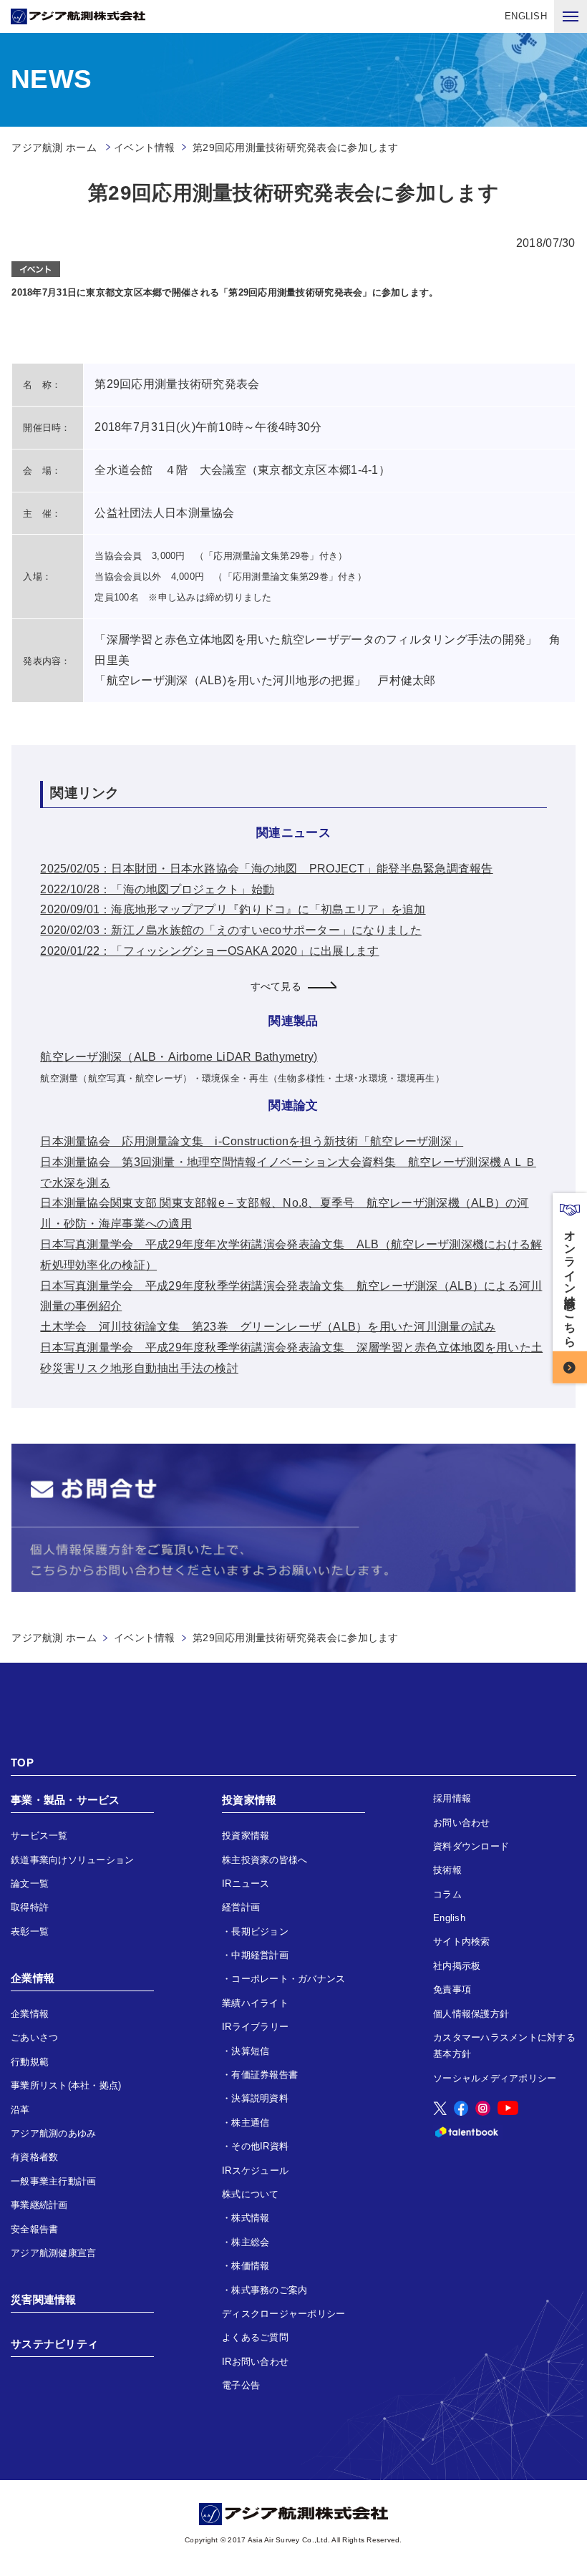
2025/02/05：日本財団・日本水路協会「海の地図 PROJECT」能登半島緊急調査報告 (266, 869)
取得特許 (30, 1907)
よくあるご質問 (255, 2337)
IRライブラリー (255, 2027)
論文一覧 (30, 1884)
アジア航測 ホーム (54, 1638)
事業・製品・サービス (66, 1800)
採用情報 (452, 1798)
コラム (447, 1894)
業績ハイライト (255, 2003)
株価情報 (250, 2266)
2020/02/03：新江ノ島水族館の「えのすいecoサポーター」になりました (231, 930)
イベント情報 (145, 147)
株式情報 (250, 2218)
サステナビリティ (54, 2344)
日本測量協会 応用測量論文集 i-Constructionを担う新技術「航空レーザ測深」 (252, 1141)
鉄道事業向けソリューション (72, 1860)
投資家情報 (249, 1800)
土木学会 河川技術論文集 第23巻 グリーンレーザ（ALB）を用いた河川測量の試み (268, 1327)
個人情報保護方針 (471, 2014)
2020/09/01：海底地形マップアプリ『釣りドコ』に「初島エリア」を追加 (233, 909)
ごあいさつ (34, 2037)
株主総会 (250, 2242)
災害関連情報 (44, 2299)
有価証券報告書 (265, 2075)
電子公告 (241, 2385)
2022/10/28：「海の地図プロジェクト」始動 (157, 889)
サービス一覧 (39, 1836)
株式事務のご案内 (269, 2290)
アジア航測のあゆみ (53, 2133)
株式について (251, 2194)
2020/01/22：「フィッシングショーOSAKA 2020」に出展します (209, 951)
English (449, 1918)
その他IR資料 (260, 2146)
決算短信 (250, 2051)
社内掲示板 (457, 1966)
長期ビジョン (260, 1931)
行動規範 (30, 2062)
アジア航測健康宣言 (53, 2253)
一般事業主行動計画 (53, 2181)
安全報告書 (34, 2229)
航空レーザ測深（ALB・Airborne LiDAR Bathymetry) (179, 1057)
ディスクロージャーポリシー (283, 2314)
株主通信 (250, 2123)
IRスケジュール (255, 2171)
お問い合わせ (462, 1823)
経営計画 (241, 1907)
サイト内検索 (462, 1941)
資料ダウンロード (471, 1846)
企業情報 (33, 1978)
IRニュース (246, 1884)
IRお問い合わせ (255, 2362)
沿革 (20, 2110)
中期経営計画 (260, 1955)
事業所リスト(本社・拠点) (66, 2085)
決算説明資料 (260, 2098)
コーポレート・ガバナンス (288, 1979)
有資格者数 (34, 2157)
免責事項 (452, 1989)
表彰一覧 (30, 1931)
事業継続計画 (39, 2205)
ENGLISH (526, 16)
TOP (22, 1763)
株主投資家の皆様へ (265, 1860)
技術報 (447, 1870)
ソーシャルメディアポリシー (495, 2078)
